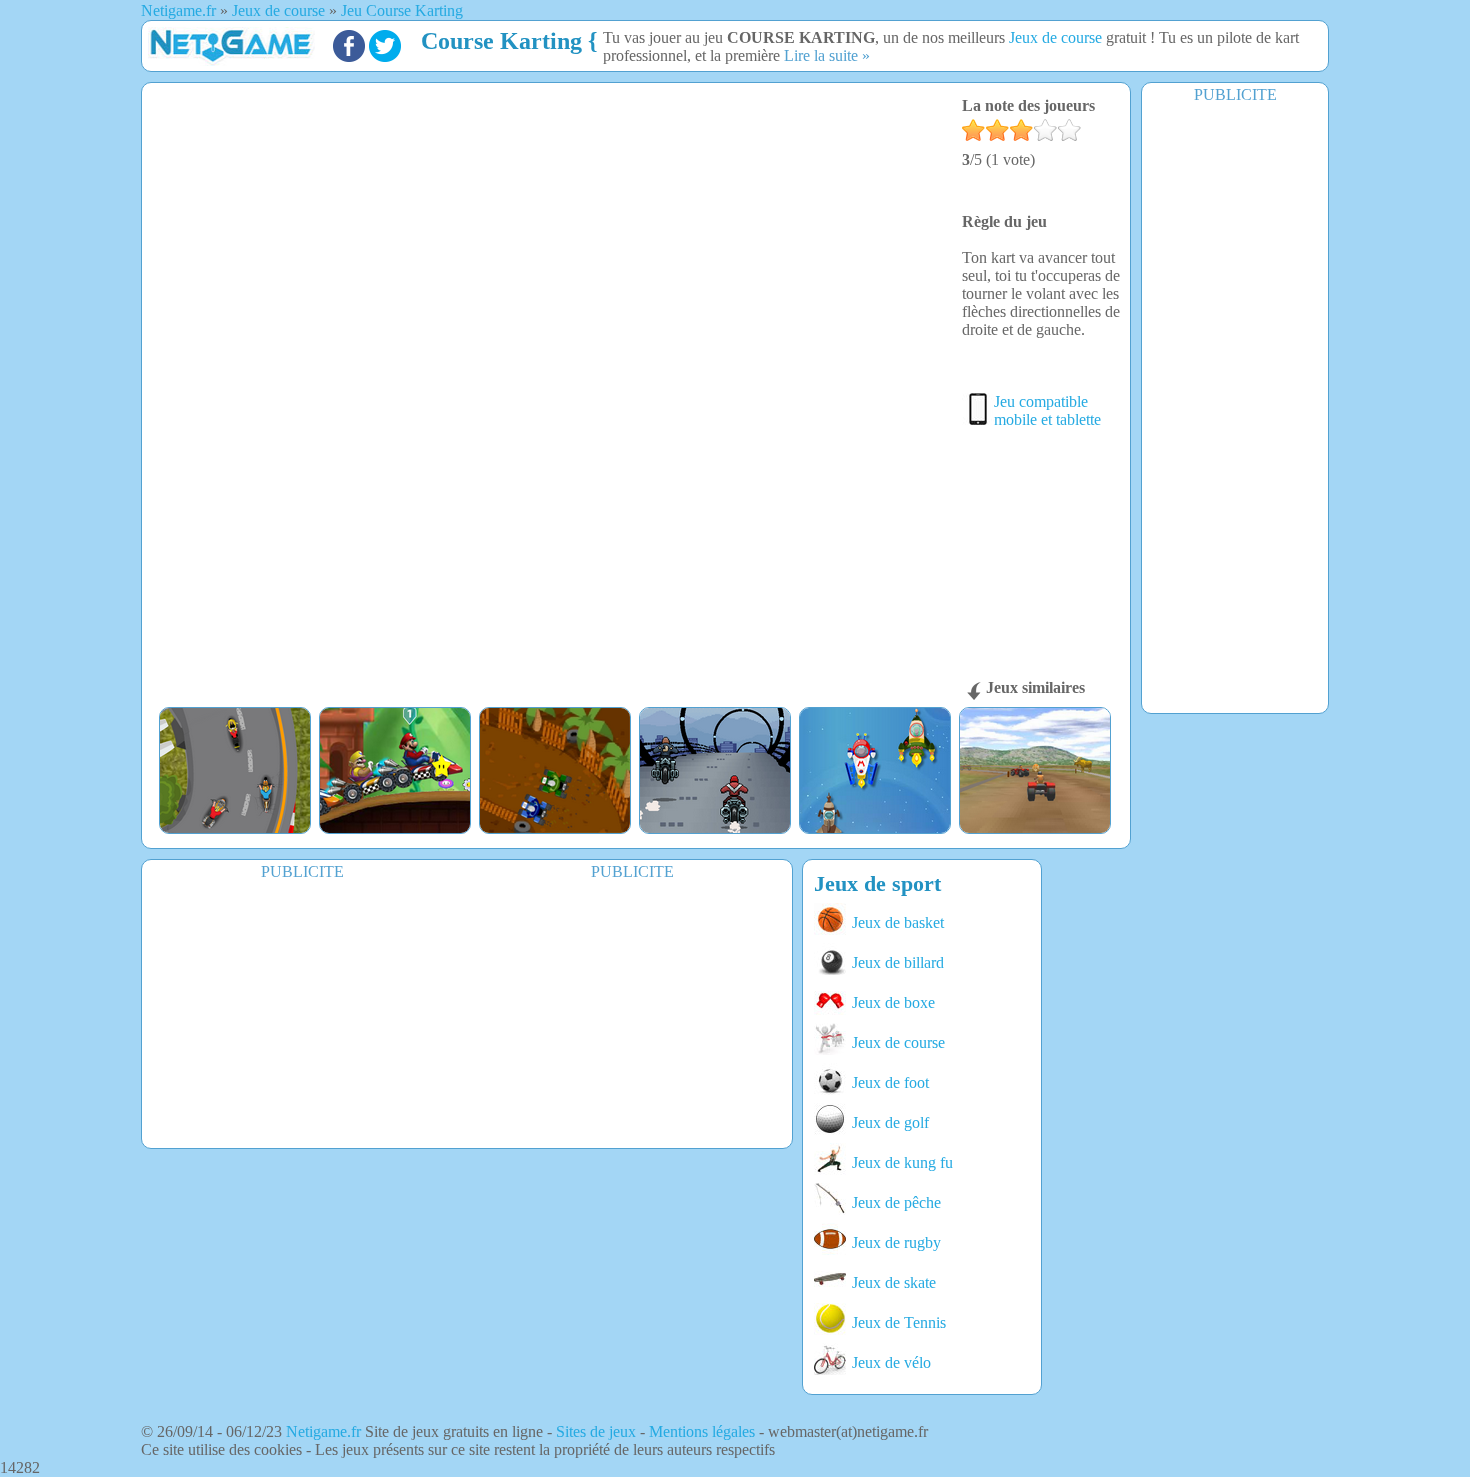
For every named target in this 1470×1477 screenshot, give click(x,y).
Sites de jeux (596, 1431)
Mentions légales (702, 1431)
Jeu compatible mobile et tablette (1047, 410)
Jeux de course (1055, 37)
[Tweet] (385, 56)
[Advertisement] (1235, 407)
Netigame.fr (323, 1431)
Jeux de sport (877, 883)
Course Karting (501, 41)
